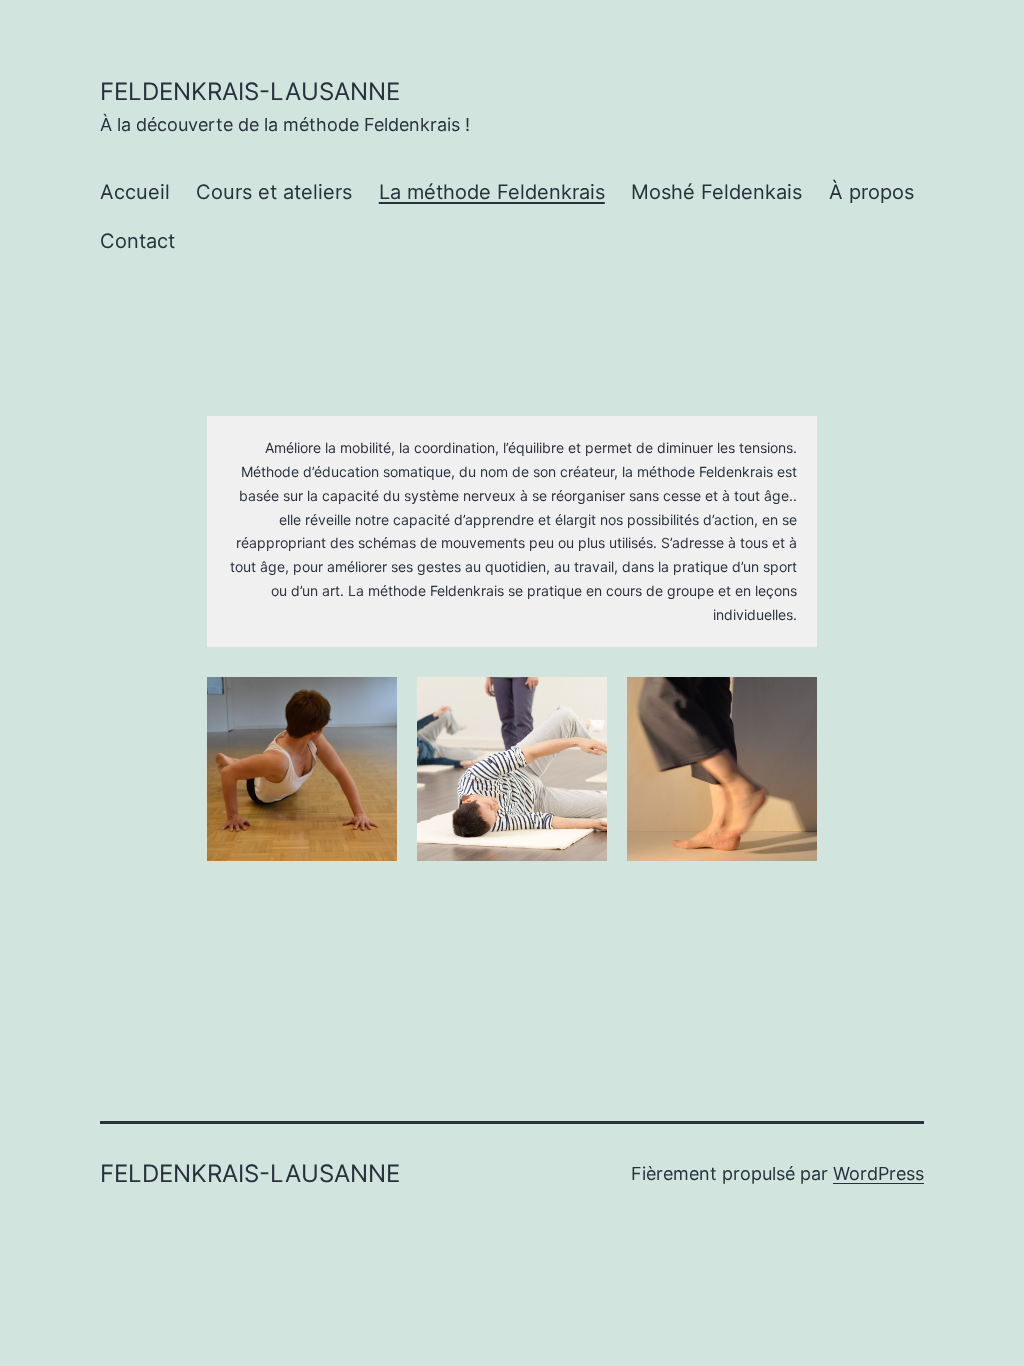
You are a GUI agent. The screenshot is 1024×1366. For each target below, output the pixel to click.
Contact (137, 241)
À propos (871, 192)
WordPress (878, 1173)
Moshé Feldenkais (716, 192)
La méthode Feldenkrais (492, 192)
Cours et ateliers (274, 192)
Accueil (135, 192)
